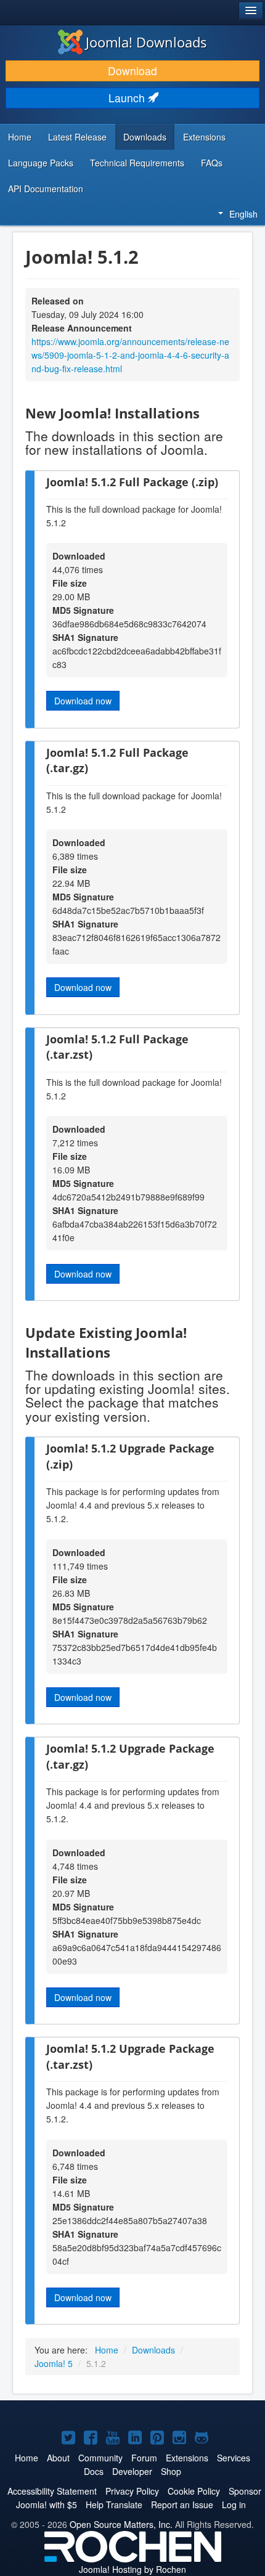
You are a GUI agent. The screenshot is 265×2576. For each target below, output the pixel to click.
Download (132, 71)
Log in (234, 2505)
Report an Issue (182, 2505)
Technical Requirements (137, 163)
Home (20, 137)
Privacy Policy (132, 2491)
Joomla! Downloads (146, 42)
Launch (128, 98)
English (243, 214)
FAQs (212, 163)
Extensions (204, 137)
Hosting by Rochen (132, 2569)
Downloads (145, 137)
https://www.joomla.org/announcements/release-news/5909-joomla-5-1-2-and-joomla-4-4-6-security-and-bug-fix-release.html (130, 355)
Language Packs (41, 163)
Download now (83, 701)
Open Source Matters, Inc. (121, 2524)
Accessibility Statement (52, 2491)
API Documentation (46, 189)
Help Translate (114, 2505)
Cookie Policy (194, 2491)
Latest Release (77, 137)
